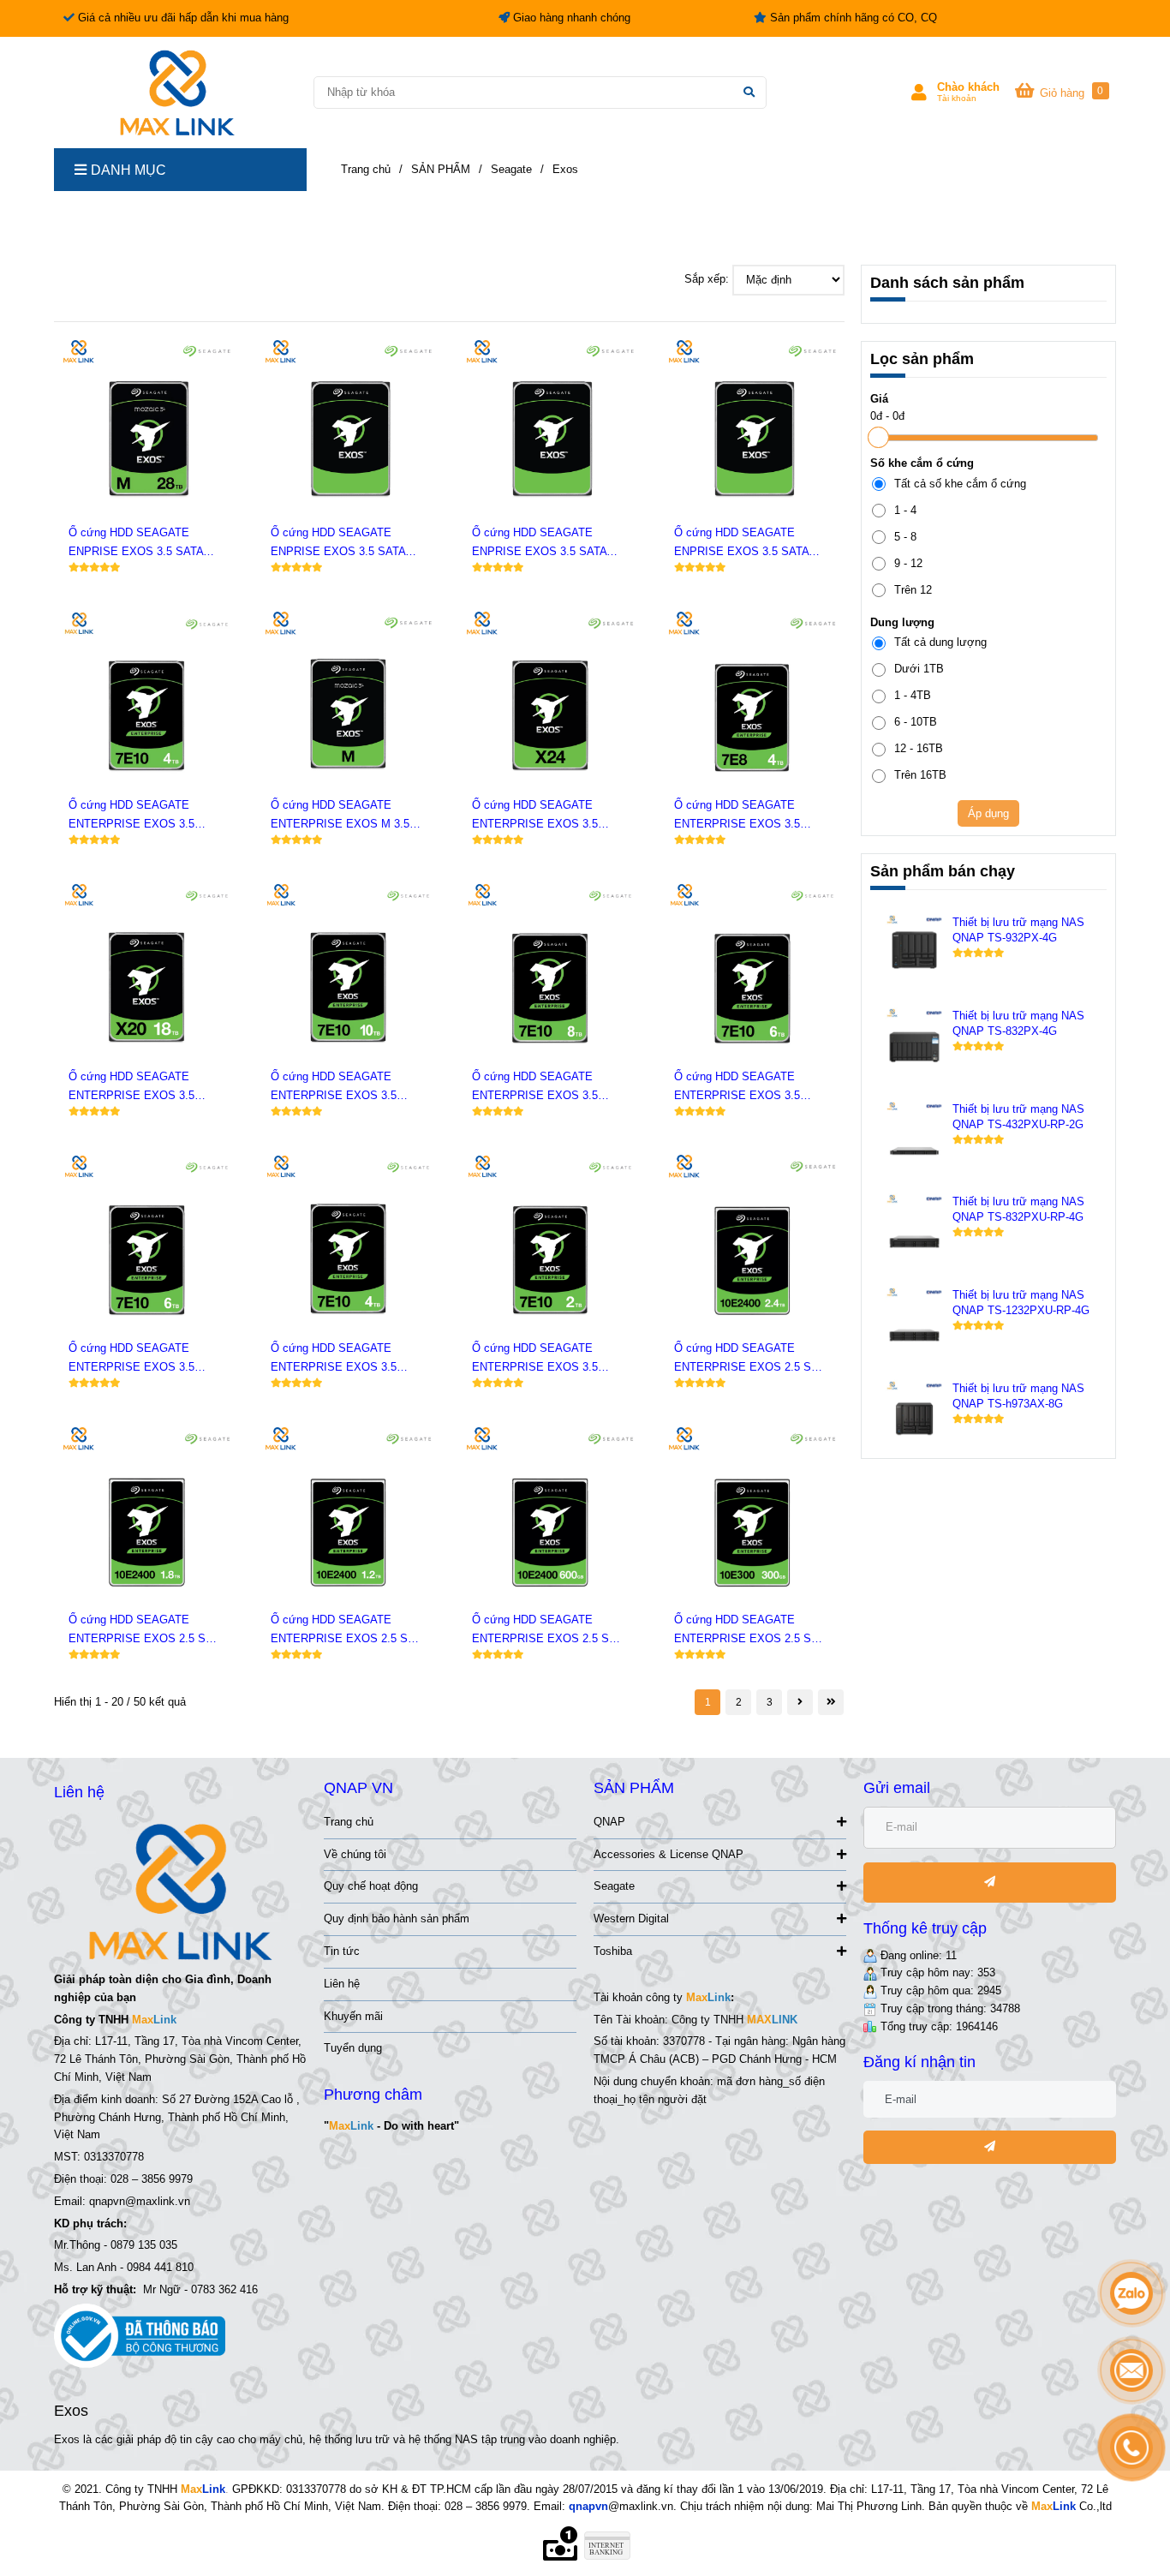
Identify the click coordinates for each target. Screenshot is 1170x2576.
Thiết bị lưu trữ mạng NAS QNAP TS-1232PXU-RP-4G (1021, 1303)
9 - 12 (908, 563)
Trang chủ (349, 1822)
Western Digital (631, 1919)
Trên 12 (913, 590)
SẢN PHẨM (441, 169)
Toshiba (613, 1951)
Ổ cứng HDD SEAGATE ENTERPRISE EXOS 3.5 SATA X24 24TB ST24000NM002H (535, 816)
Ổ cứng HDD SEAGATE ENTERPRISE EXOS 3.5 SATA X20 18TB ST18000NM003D (131, 1088)
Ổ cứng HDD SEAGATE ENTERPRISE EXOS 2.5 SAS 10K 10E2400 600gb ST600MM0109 (548, 1631)
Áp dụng (988, 813)
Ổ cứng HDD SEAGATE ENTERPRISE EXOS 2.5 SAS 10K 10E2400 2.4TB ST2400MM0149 (750, 1359)
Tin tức (342, 1951)
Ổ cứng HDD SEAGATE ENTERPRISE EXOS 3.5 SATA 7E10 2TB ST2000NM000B (535, 1359)
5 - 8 (905, 537)
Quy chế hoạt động (371, 1886)
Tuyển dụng (353, 2048)
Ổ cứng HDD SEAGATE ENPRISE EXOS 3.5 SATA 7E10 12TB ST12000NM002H (747, 544)
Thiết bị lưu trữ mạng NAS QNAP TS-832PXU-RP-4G (1018, 1209)
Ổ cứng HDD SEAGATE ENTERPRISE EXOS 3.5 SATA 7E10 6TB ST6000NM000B (131, 1359)
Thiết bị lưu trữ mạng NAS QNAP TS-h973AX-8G (1018, 1396)
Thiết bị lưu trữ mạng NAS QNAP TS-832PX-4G (1018, 1023)
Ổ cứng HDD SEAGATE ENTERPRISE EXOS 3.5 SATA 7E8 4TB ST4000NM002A (737, 816)
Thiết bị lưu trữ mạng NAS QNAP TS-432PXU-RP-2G (1018, 1117)
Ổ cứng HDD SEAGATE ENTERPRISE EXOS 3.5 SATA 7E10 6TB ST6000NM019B (737, 1088)
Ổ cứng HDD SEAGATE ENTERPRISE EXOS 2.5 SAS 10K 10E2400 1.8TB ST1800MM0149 (145, 1631)
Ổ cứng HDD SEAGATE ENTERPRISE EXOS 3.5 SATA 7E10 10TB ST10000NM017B (334, 1088)
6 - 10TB (916, 722)
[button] (955, 93)
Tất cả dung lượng (940, 642)
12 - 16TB (919, 748)
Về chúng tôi (355, 1854)
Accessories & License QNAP (669, 1854)
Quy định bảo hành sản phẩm (397, 1919)
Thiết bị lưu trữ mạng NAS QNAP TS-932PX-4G (1018, 930)
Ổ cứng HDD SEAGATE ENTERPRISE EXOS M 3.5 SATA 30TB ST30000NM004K (345, 816)
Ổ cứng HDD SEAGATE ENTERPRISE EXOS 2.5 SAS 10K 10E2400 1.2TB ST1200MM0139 (347, 1631)
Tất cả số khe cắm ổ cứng (960, 484)
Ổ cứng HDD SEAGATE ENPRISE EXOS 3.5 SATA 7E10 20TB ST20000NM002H (344, 544)
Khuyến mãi (353, 2016)
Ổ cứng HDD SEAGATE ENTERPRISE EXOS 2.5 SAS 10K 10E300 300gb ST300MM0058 (750, 1631)
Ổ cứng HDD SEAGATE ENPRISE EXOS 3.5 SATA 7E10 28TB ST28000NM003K (142, 544)
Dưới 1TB (919, 669)
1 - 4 (905, 510)
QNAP (609, 1822)
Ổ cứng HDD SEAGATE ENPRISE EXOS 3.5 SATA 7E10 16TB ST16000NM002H (545, 544)
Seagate (614, 1886)
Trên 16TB (920, 775)
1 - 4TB (913, 695)
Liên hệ (342, 1984)
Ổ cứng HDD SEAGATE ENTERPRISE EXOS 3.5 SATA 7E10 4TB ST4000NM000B (334, 1359)
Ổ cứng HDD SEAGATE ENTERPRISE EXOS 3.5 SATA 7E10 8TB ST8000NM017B (535, 1088)
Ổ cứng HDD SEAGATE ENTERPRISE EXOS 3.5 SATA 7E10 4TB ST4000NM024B (131, 816)
